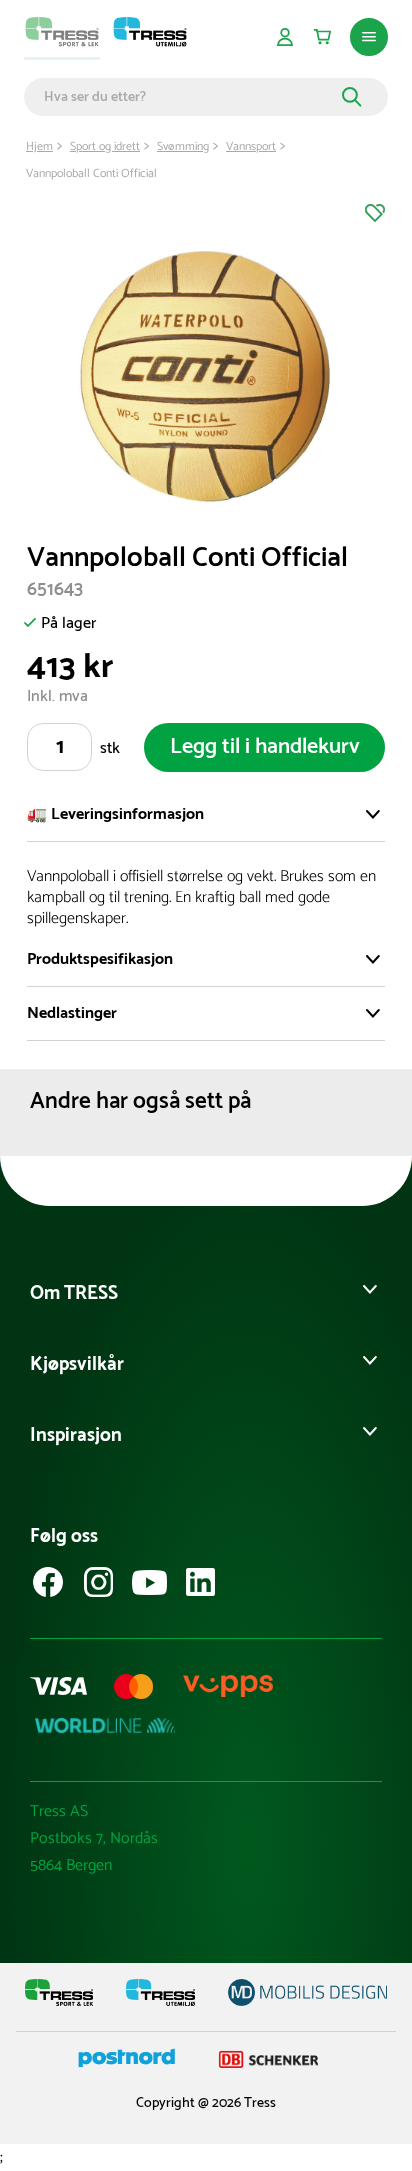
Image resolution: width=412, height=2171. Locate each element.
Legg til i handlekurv (265, 747)
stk (110, 748)
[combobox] (190, 97)
